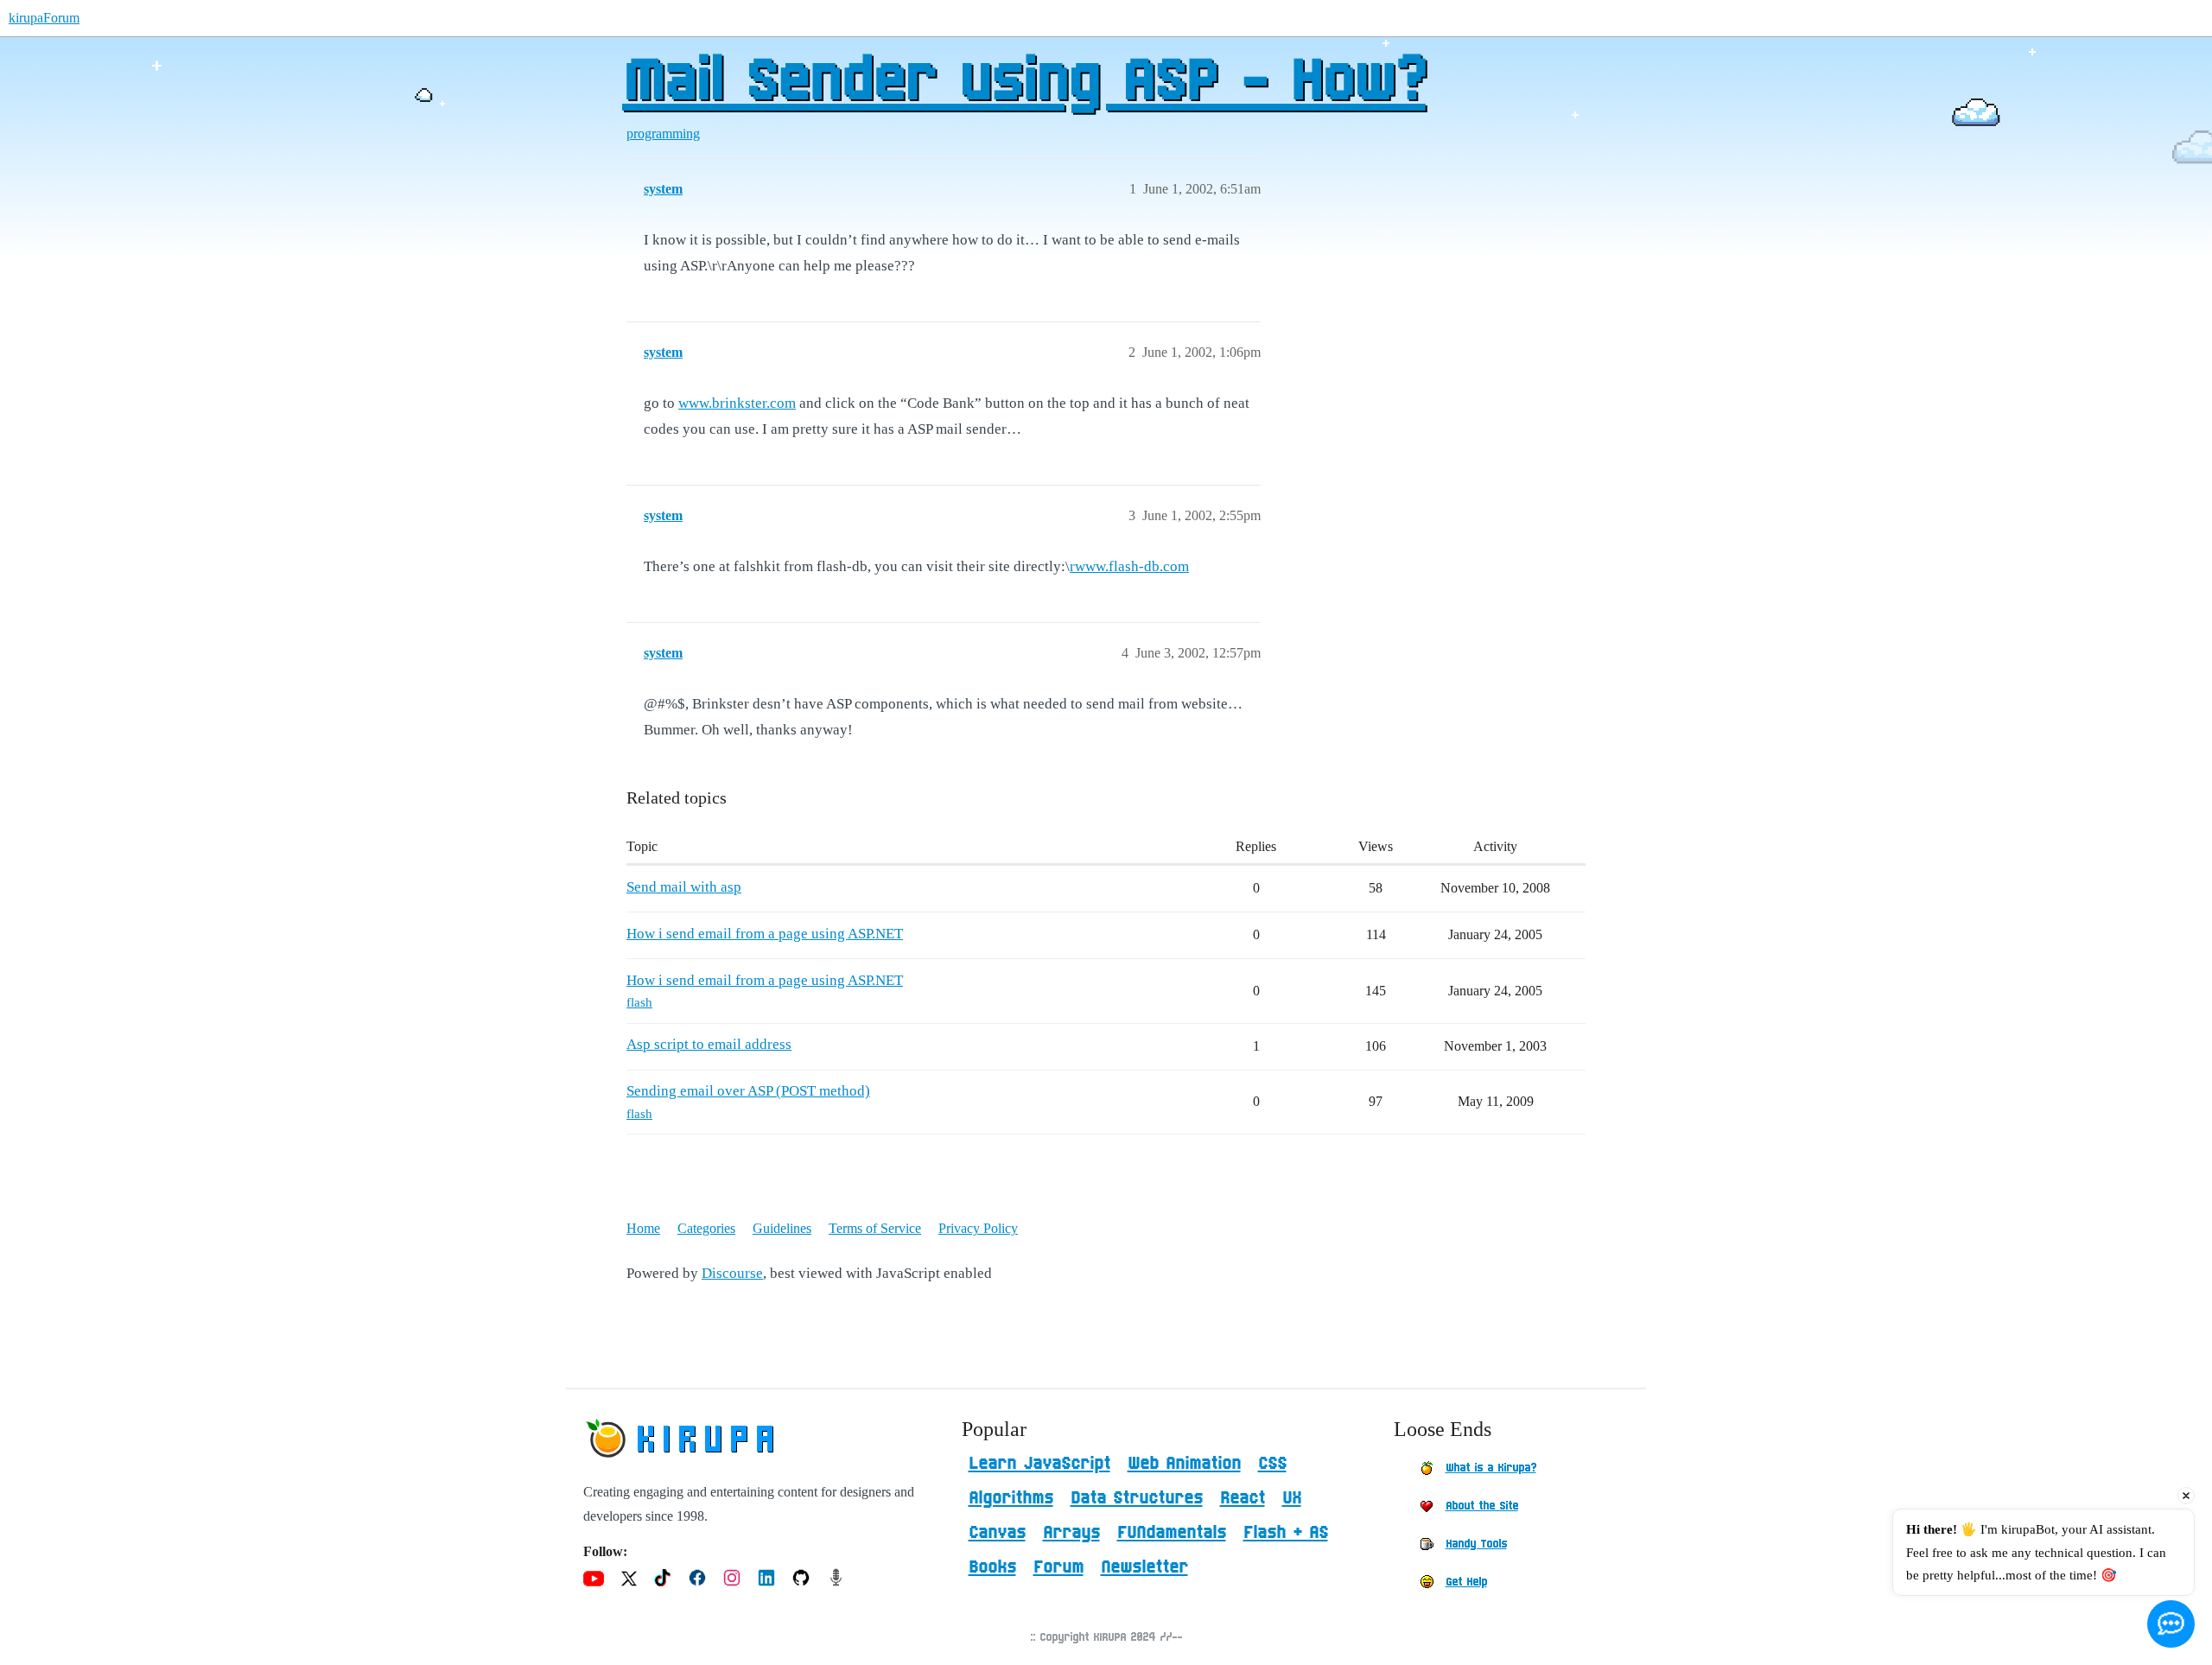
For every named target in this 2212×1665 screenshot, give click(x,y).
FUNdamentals (1172, 1533)
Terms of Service (875, 1228)
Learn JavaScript (1039, 1464)
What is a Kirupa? (1491, 1468)
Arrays (1071, 1533)
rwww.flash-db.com (1129, 566)
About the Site (1482, 1506)
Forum (1058, 1567)
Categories (706, 1228)
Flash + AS (1286, 1533)
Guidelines (782, 1228)
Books (992, 1567)
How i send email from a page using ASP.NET (765, 934)
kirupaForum (44, 18)
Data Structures (1137, 1498)
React (1243, 1498)
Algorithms (1011, 1498)
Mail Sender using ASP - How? (1024, 82)
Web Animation (1184, 1464)
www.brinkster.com (737, 403)
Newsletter (1144, 1567)
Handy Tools (1476, 1544)
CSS (1272, 1464)
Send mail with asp (684, 887)
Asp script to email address (709, 1044)
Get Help (1466, 1582)
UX (1292, 1498)
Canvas (997, 1533)
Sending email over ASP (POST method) (748, 1091)
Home (643, 1228)
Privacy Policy (978, 1228)
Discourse (732, 1273)
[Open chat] (2171, 1624)
